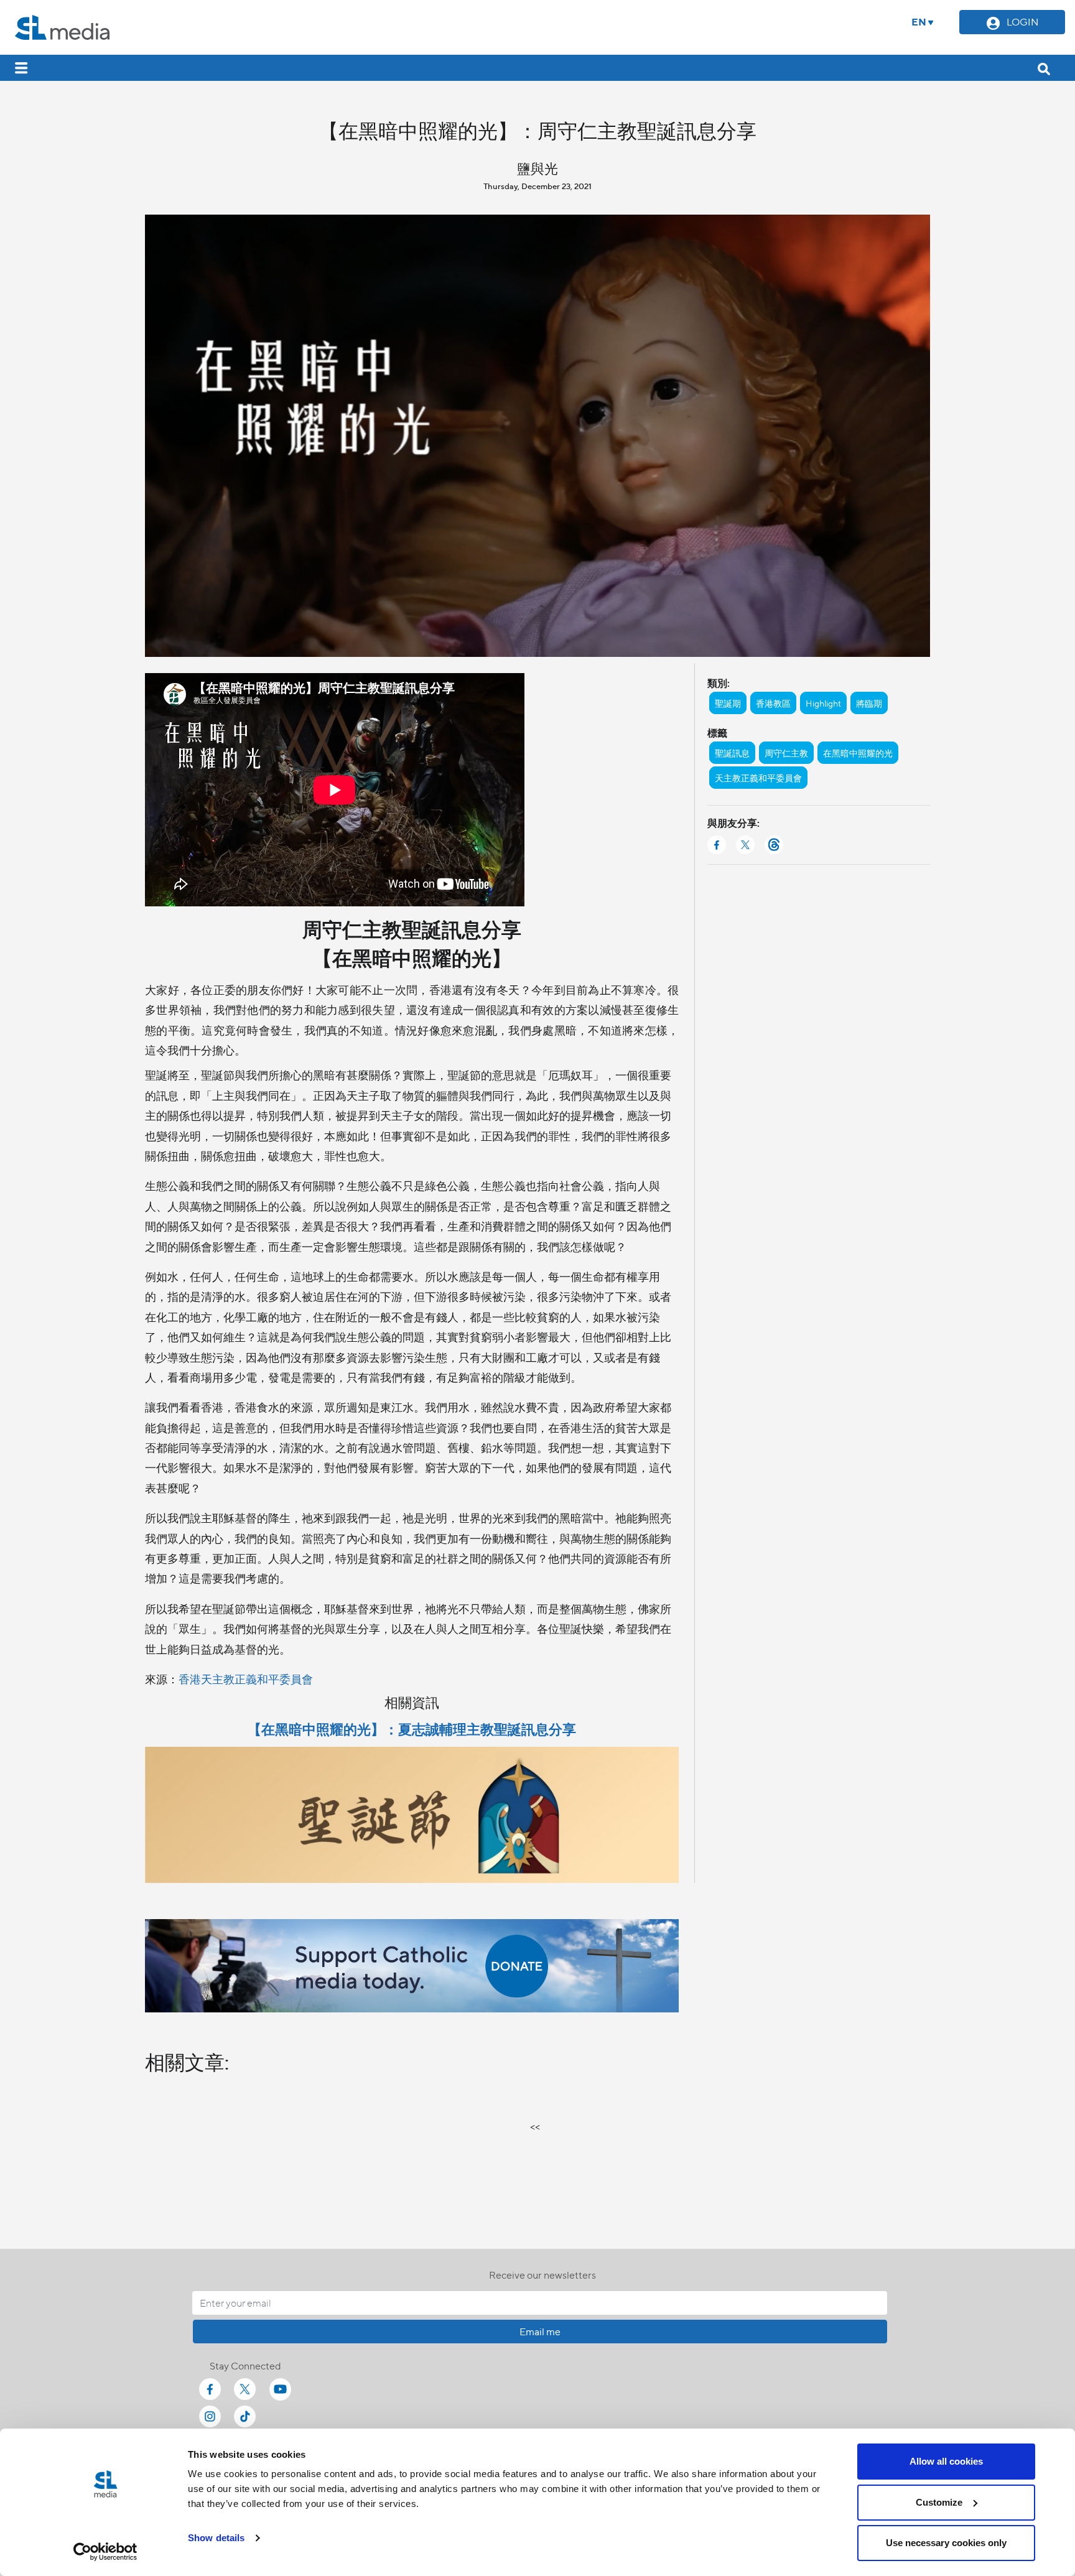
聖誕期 (728, 703)
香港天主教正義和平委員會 (246, 1679)
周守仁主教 (786, 753)
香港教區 (773, 703)
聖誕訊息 (732, 753)
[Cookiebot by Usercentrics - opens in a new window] (105, 2552)
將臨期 (869, 703)
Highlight (823, 703)
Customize (939, 2502)
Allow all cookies (946, 2461)
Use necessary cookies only (946, 2543)
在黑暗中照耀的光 (858, 753)
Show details (216, 2538)
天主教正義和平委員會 (758, 778)
